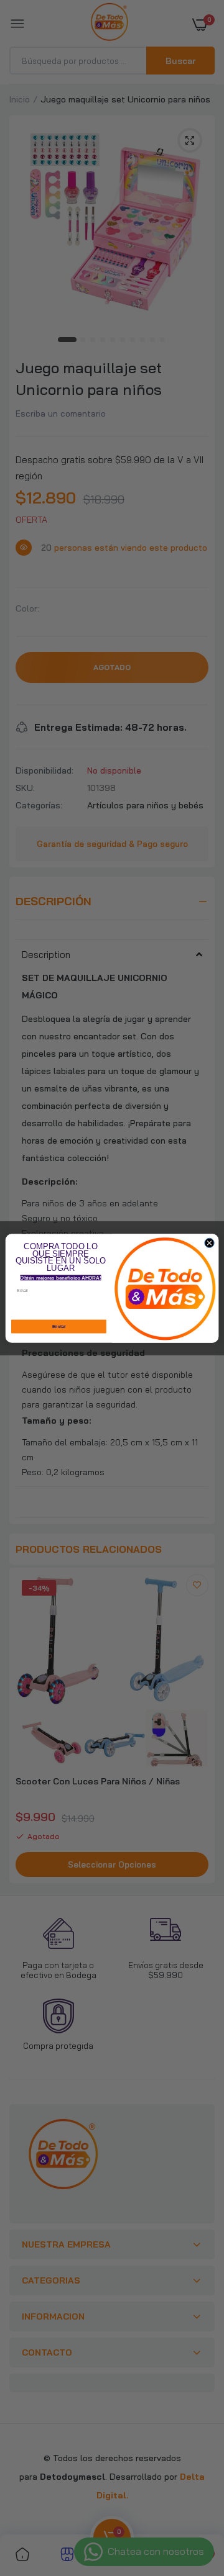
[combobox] (106, 1307)
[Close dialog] (209, 1243)
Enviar (59, 1326)
